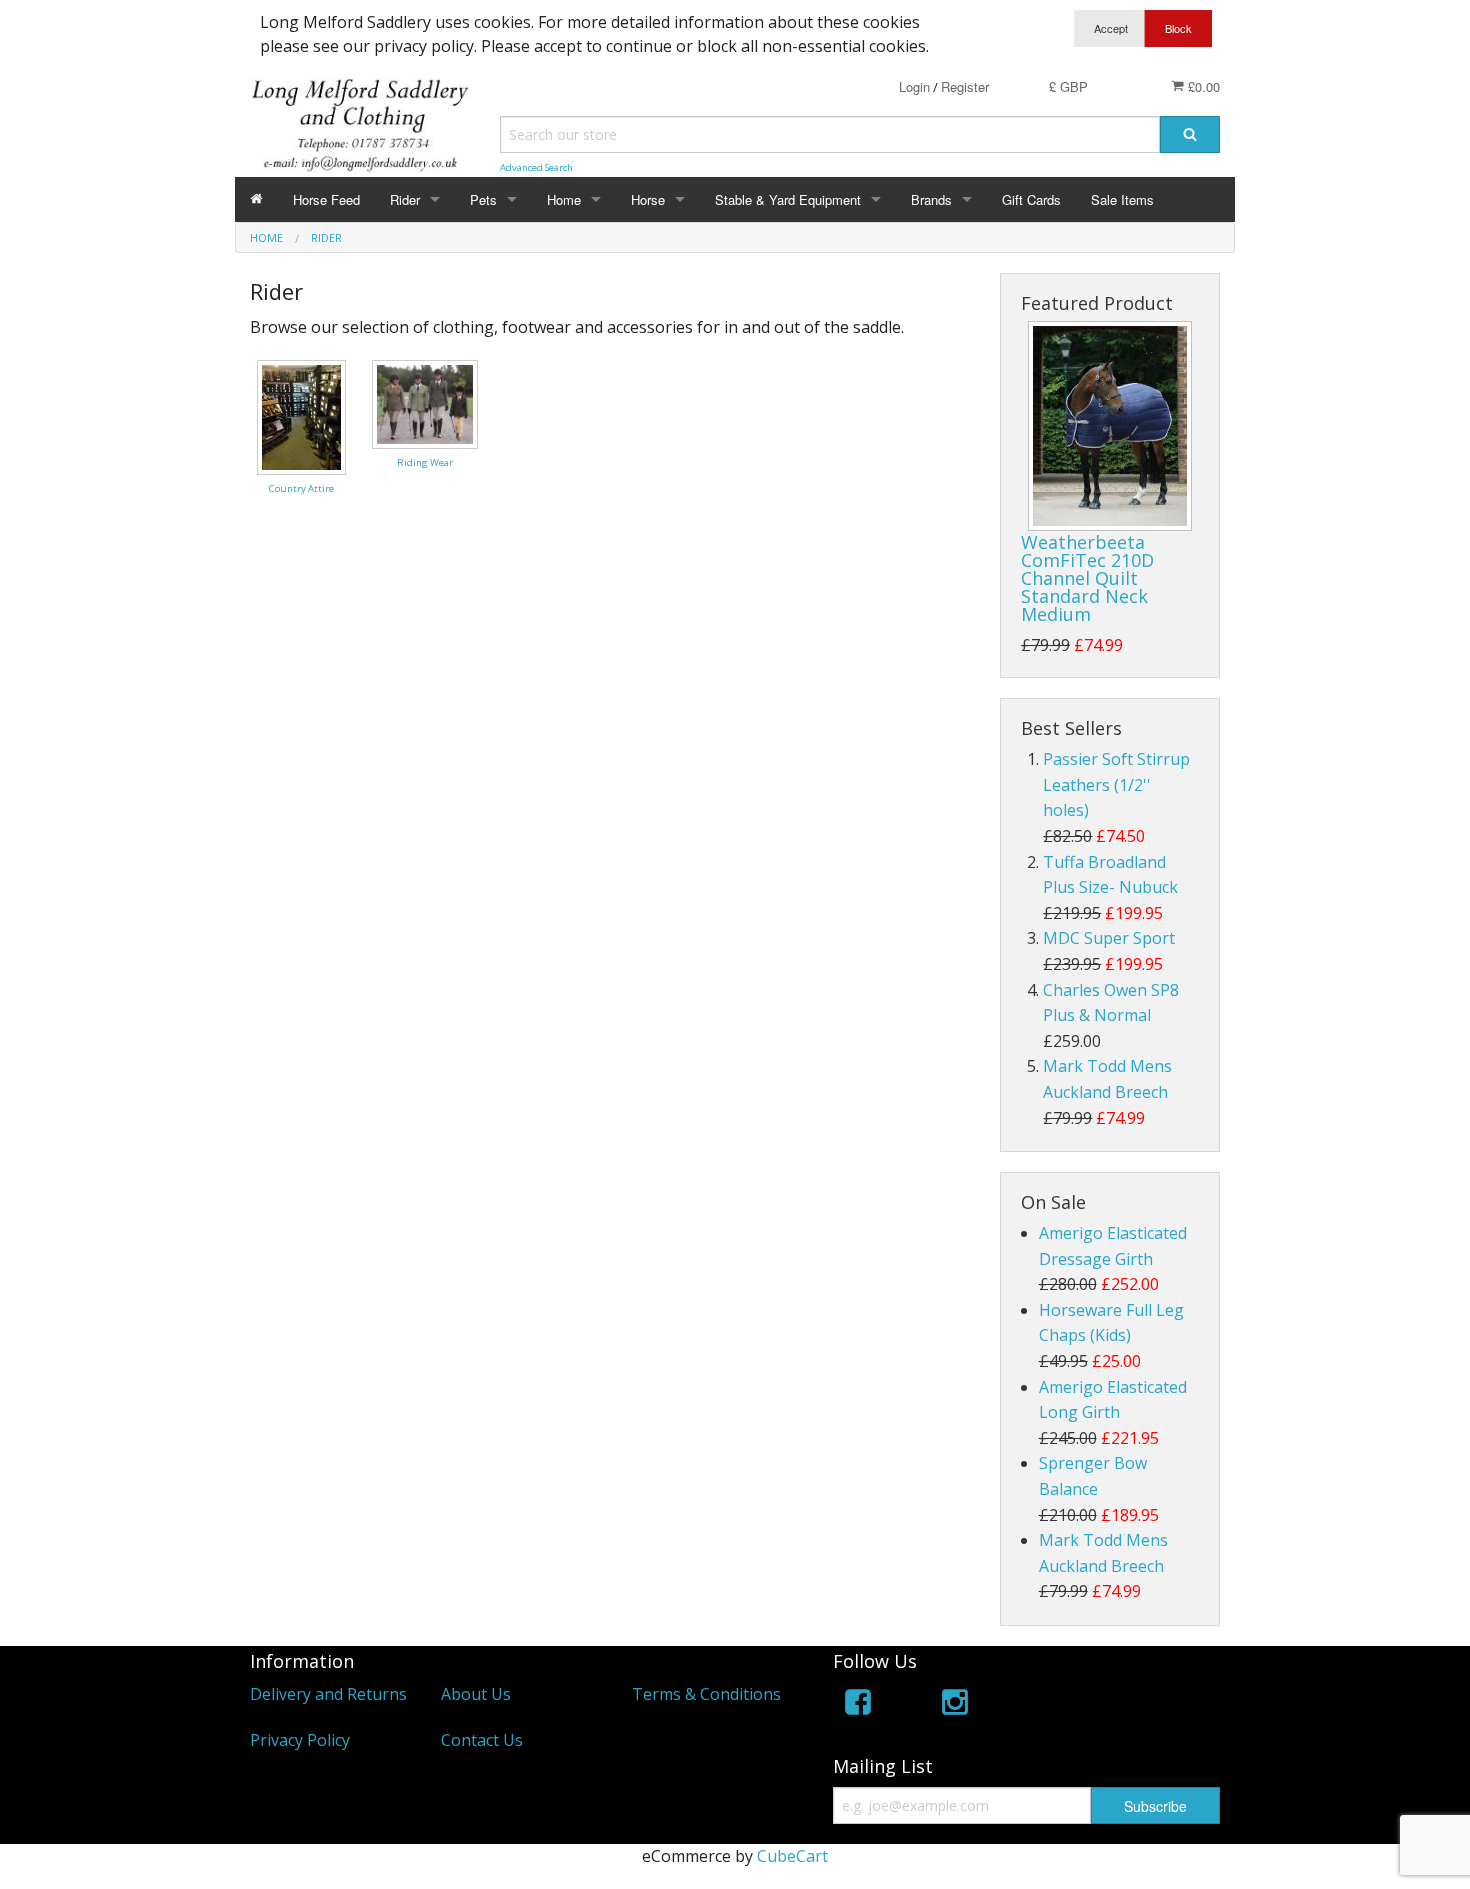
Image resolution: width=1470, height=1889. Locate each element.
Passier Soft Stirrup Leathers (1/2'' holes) (1116, 784)
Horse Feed (326, 199)
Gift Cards (1031, 199)
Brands (931, 199)
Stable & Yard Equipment (788, 199)
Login (914, 86)
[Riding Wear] (424, 403)
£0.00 (1202, 86)
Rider (405, 199)
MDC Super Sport (1109, 938)
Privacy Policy (300, 1740)
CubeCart (792, 1856)
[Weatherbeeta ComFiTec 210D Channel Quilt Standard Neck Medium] (1110, 426)
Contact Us (482, 1740)
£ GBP (1068, 86)
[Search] (1190, 134)
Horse (648, 199)
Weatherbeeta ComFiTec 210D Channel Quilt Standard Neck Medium (1087, 578)
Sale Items (1122, 199)
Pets (483, 199)
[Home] (256, 199)
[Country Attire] (301, 415)
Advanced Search (536, 167)
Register (965, 86)
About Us (476, 1694)
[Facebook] (858, 1705)
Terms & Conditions (706, 1694)
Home (564, 199)
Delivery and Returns (328, 1694)
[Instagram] (955, 1705)
